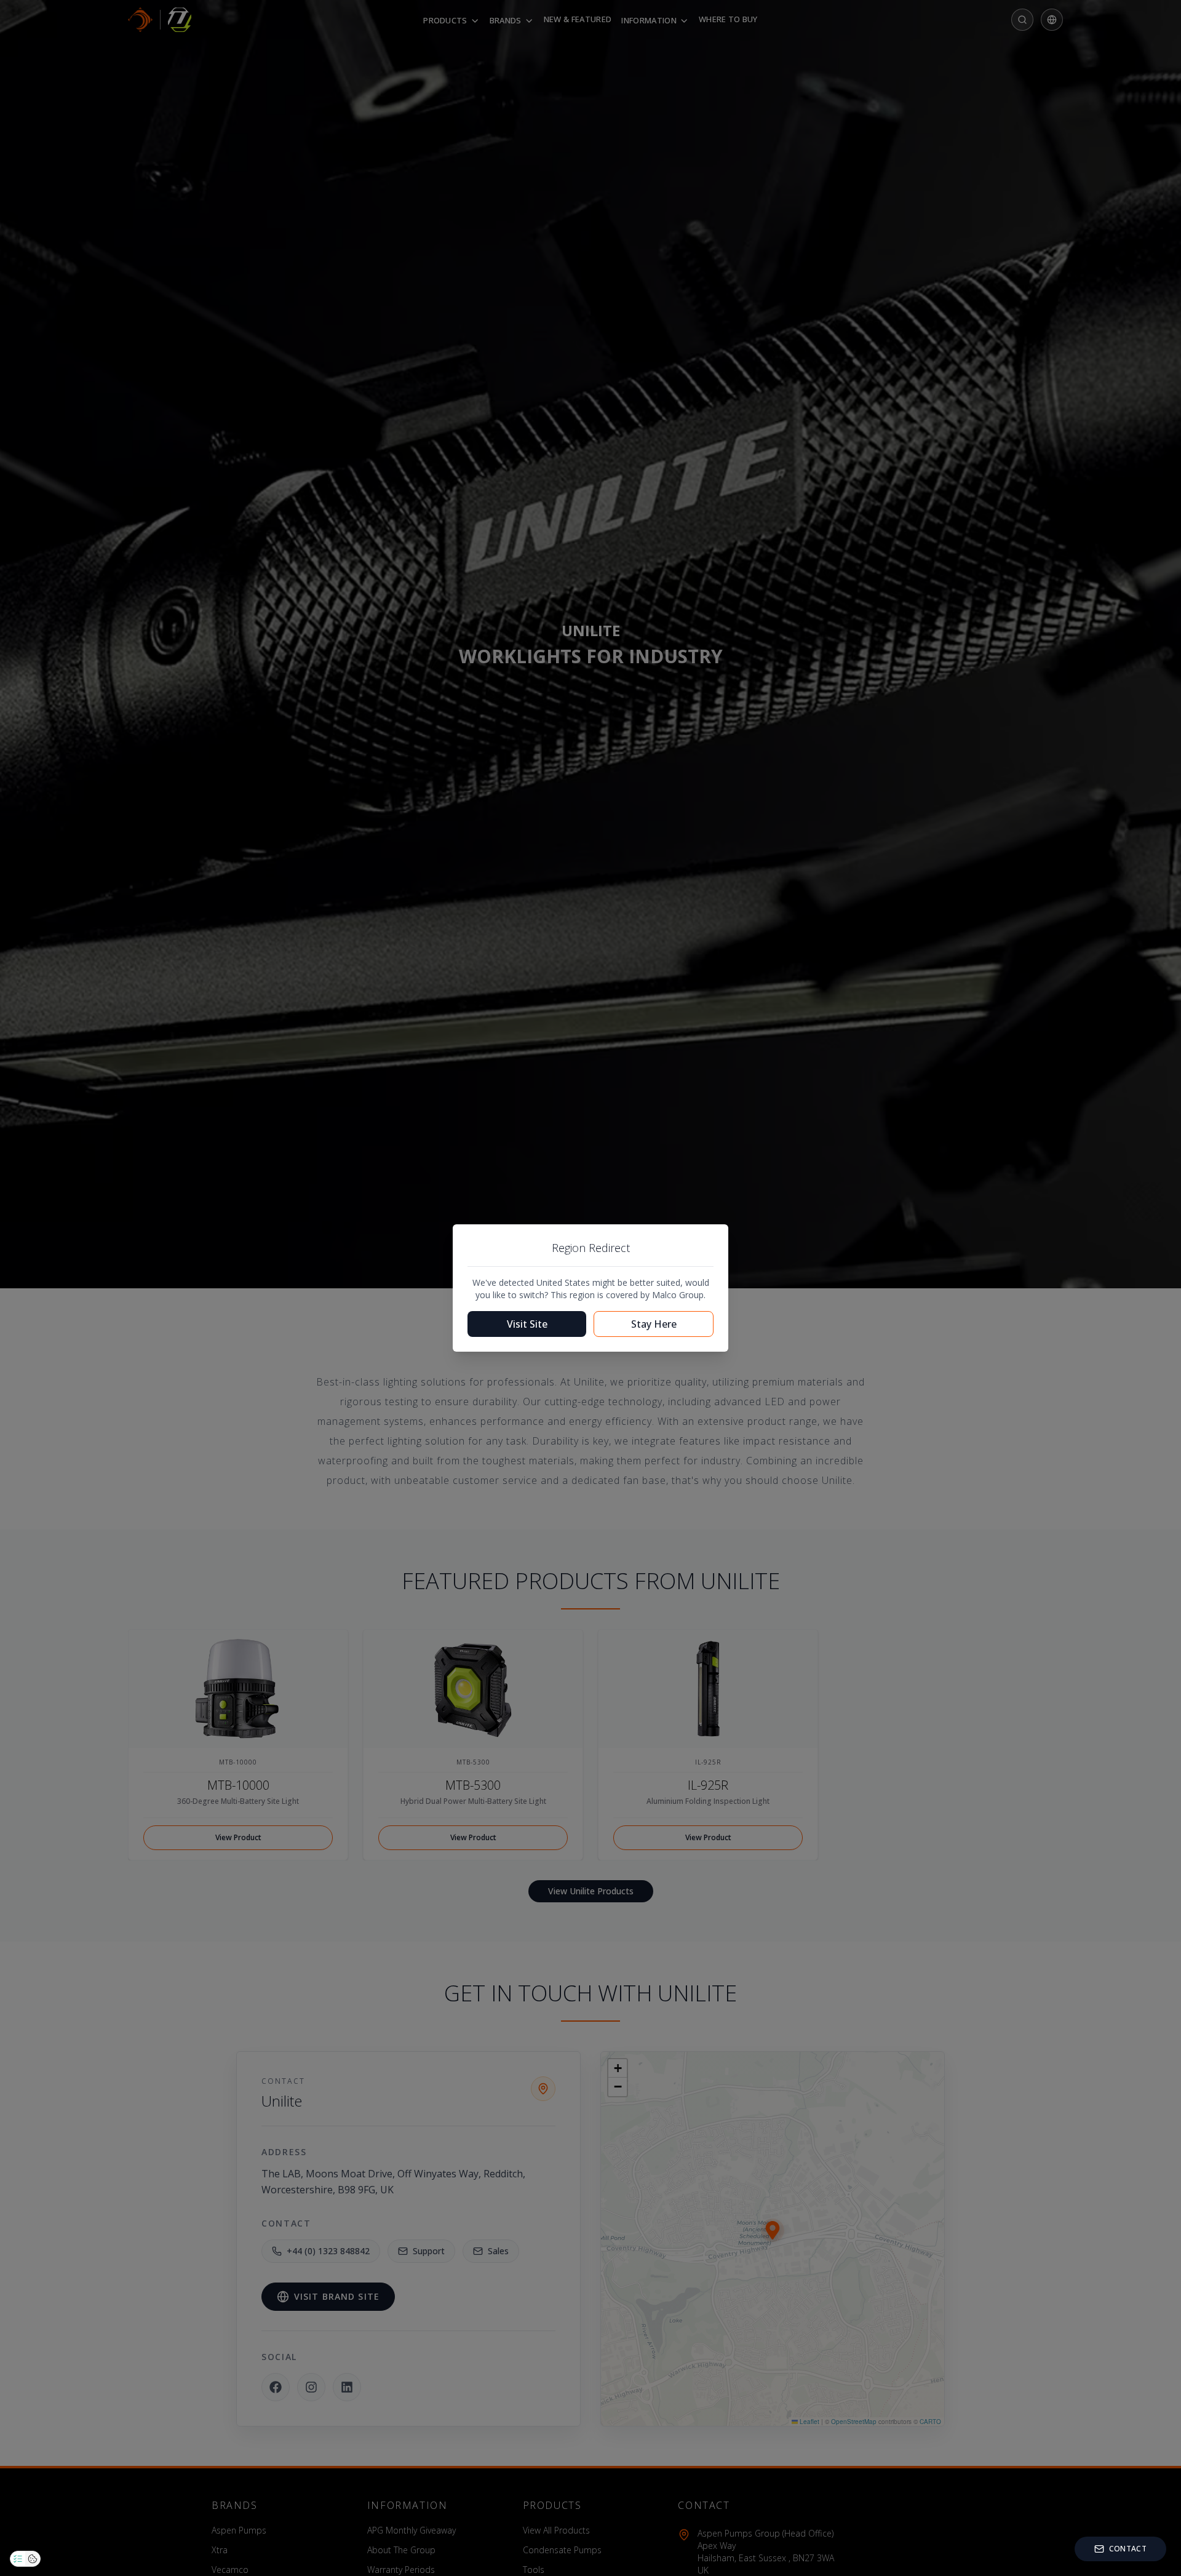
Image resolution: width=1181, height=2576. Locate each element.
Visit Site (527, 1324)
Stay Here (654, 1324)
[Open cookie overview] (33, 2559)
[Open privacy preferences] (18, 2559)
